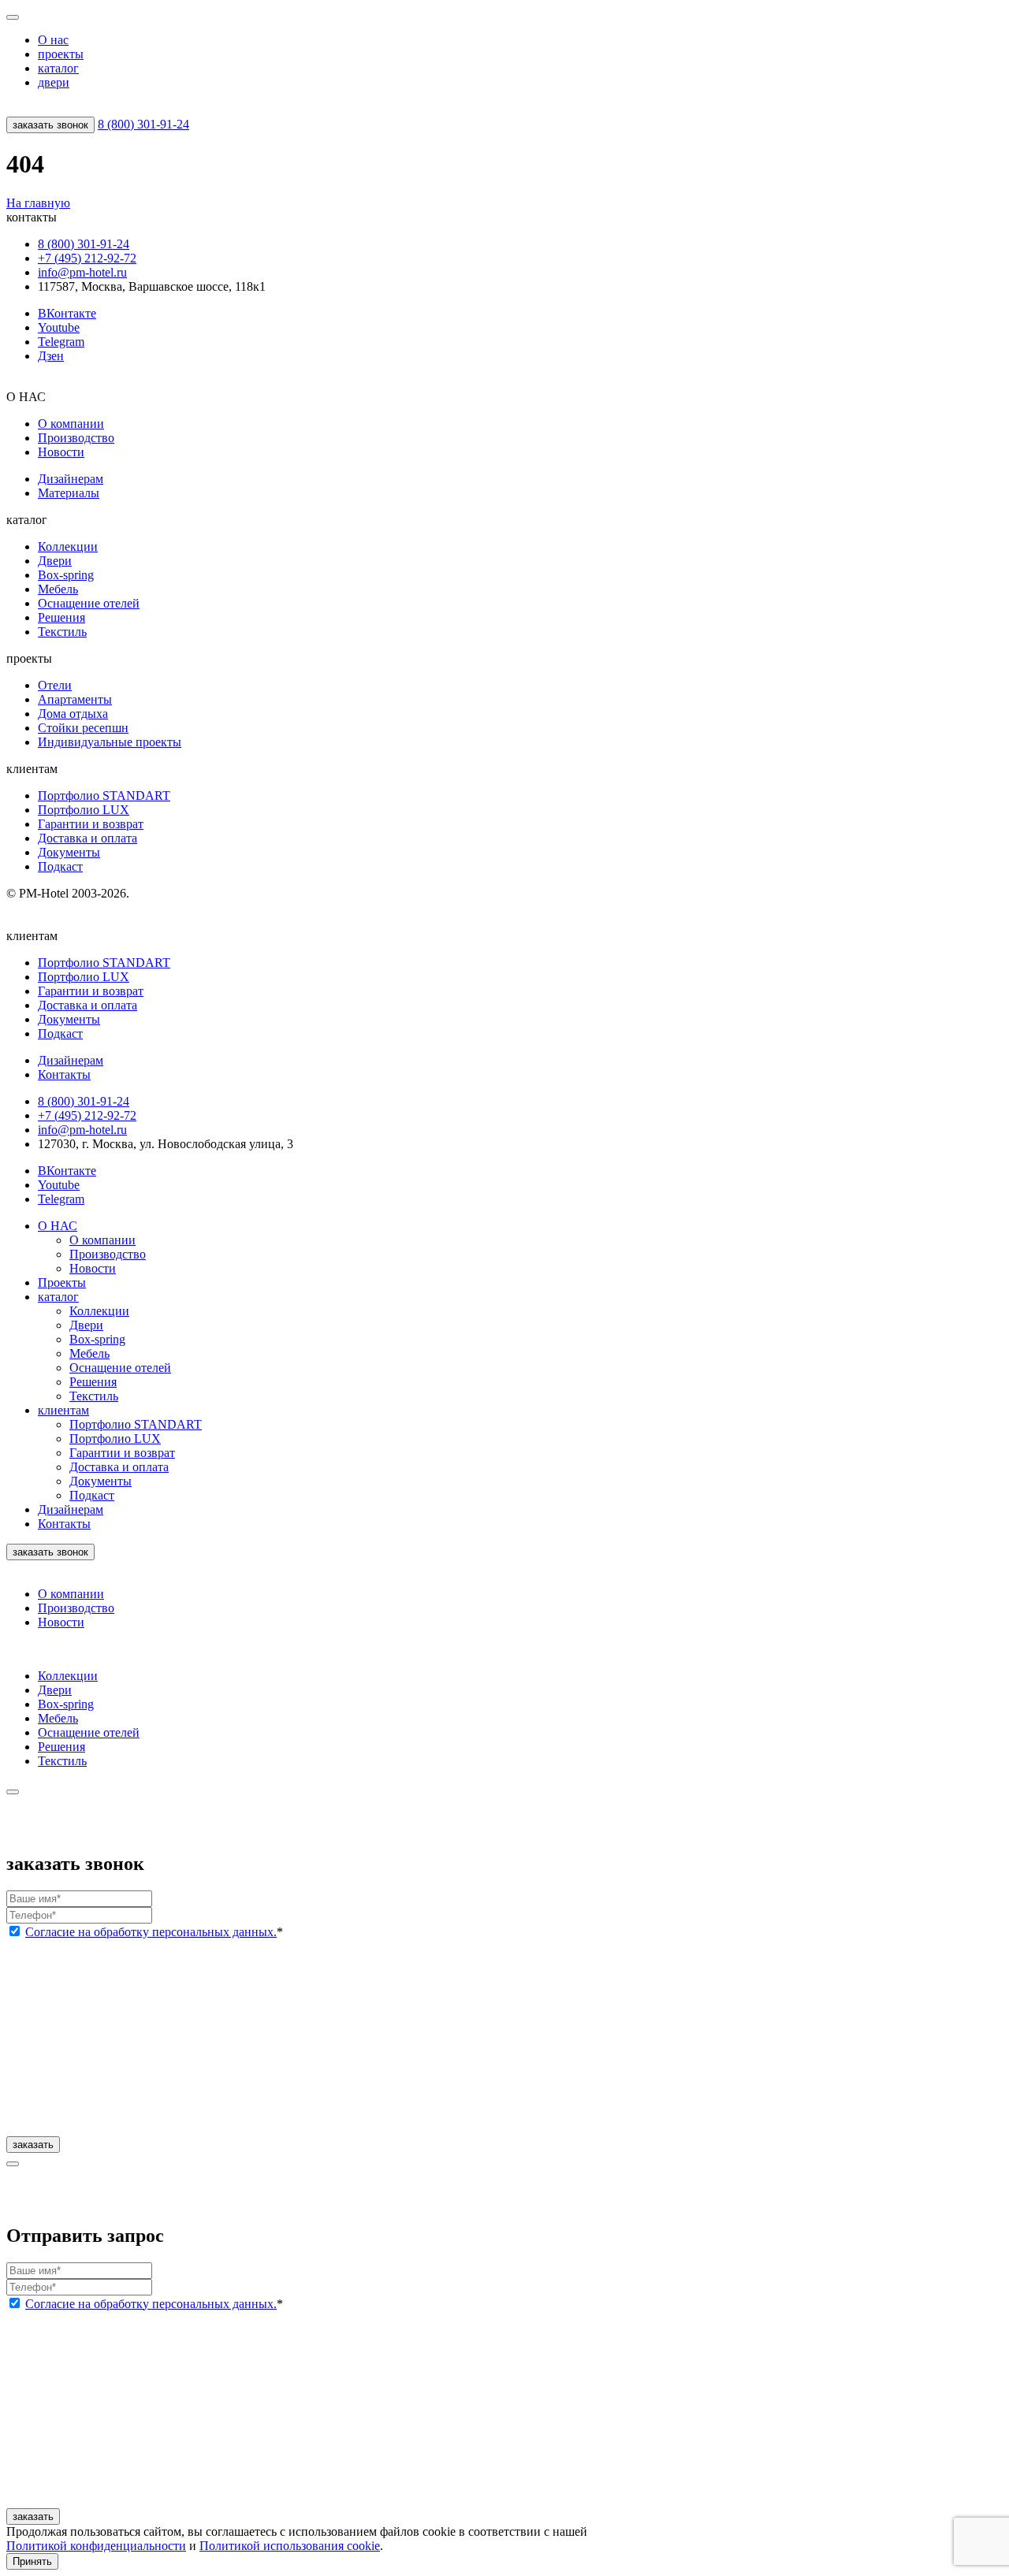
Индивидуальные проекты (110, 742)
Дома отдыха (73, 714)
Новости (61, 452)
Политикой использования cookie (290, 2546)
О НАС (58, 1226)
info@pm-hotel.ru (82, 272)
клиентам (63, 1410)
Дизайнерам (71, 479)
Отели (55, 685)
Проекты (62, 1282)
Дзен (51, 356)
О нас (53, 40)
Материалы (69, 493)
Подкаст (60, 866)
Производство (76, 438)
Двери (55, 561)
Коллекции (68, 546)
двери (54, 82)
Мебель (58, 589)
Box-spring (66, 575)
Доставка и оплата (87, 838)
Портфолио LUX (84, 810)
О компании (71, 424)
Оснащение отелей (89, 603)
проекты (61, 54)
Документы (69, 852)
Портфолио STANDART (104, 795)
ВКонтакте (67, 313)
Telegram (61, 342)
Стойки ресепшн (83, 728)
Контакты (64, 1524)
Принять (32, 2561)
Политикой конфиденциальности (96, 2546)
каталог (58, 68)
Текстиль (62, 632)
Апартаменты (75, 699)
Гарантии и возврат (91, 824)
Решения (61, 617)
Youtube (59, 327)
